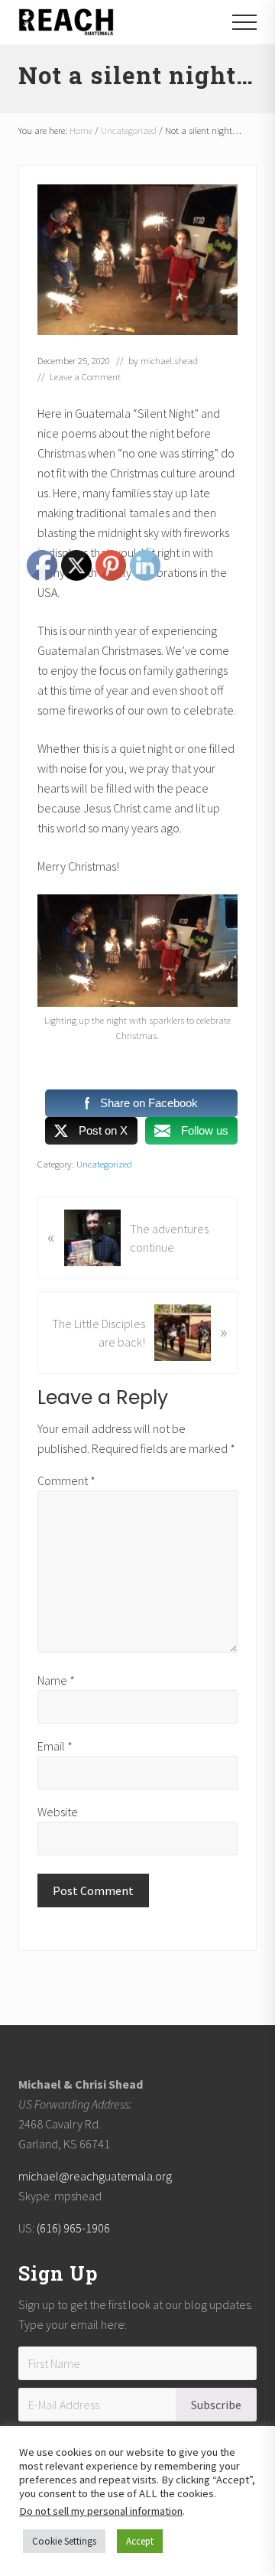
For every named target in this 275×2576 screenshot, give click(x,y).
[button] (244, 22)
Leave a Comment (85, 376)
